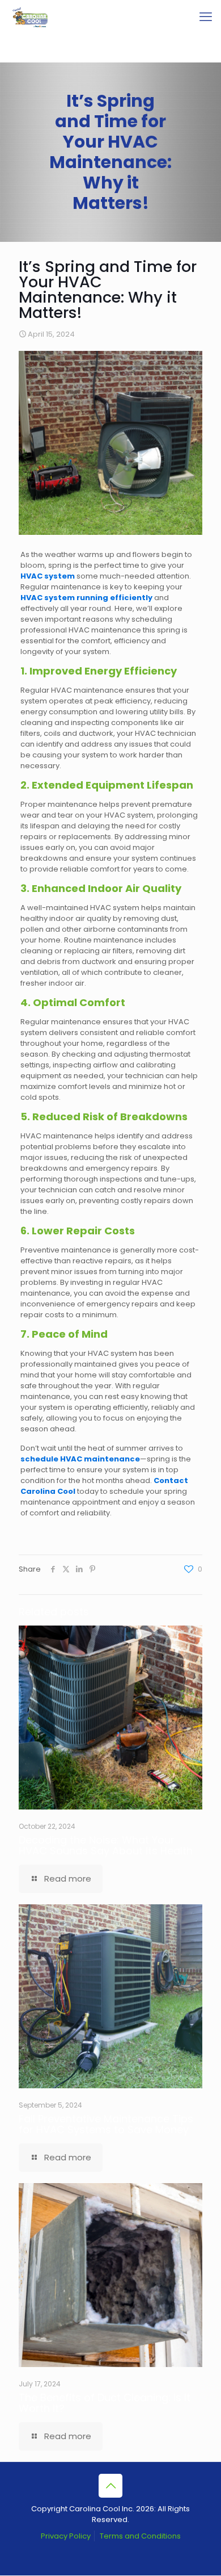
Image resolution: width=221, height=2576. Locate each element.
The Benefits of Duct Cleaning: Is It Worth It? (105, 2403)
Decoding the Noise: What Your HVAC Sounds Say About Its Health (106, 1845)
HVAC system (48, 576)
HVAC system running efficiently (86, 598)
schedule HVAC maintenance (80, 1459)
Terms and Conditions (140, 2536)
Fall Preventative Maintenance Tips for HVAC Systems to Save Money (106, 2124)
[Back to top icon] (110, 2486)
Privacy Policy (66, 2536)
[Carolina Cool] (30, 17)
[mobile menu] (206, 17)
